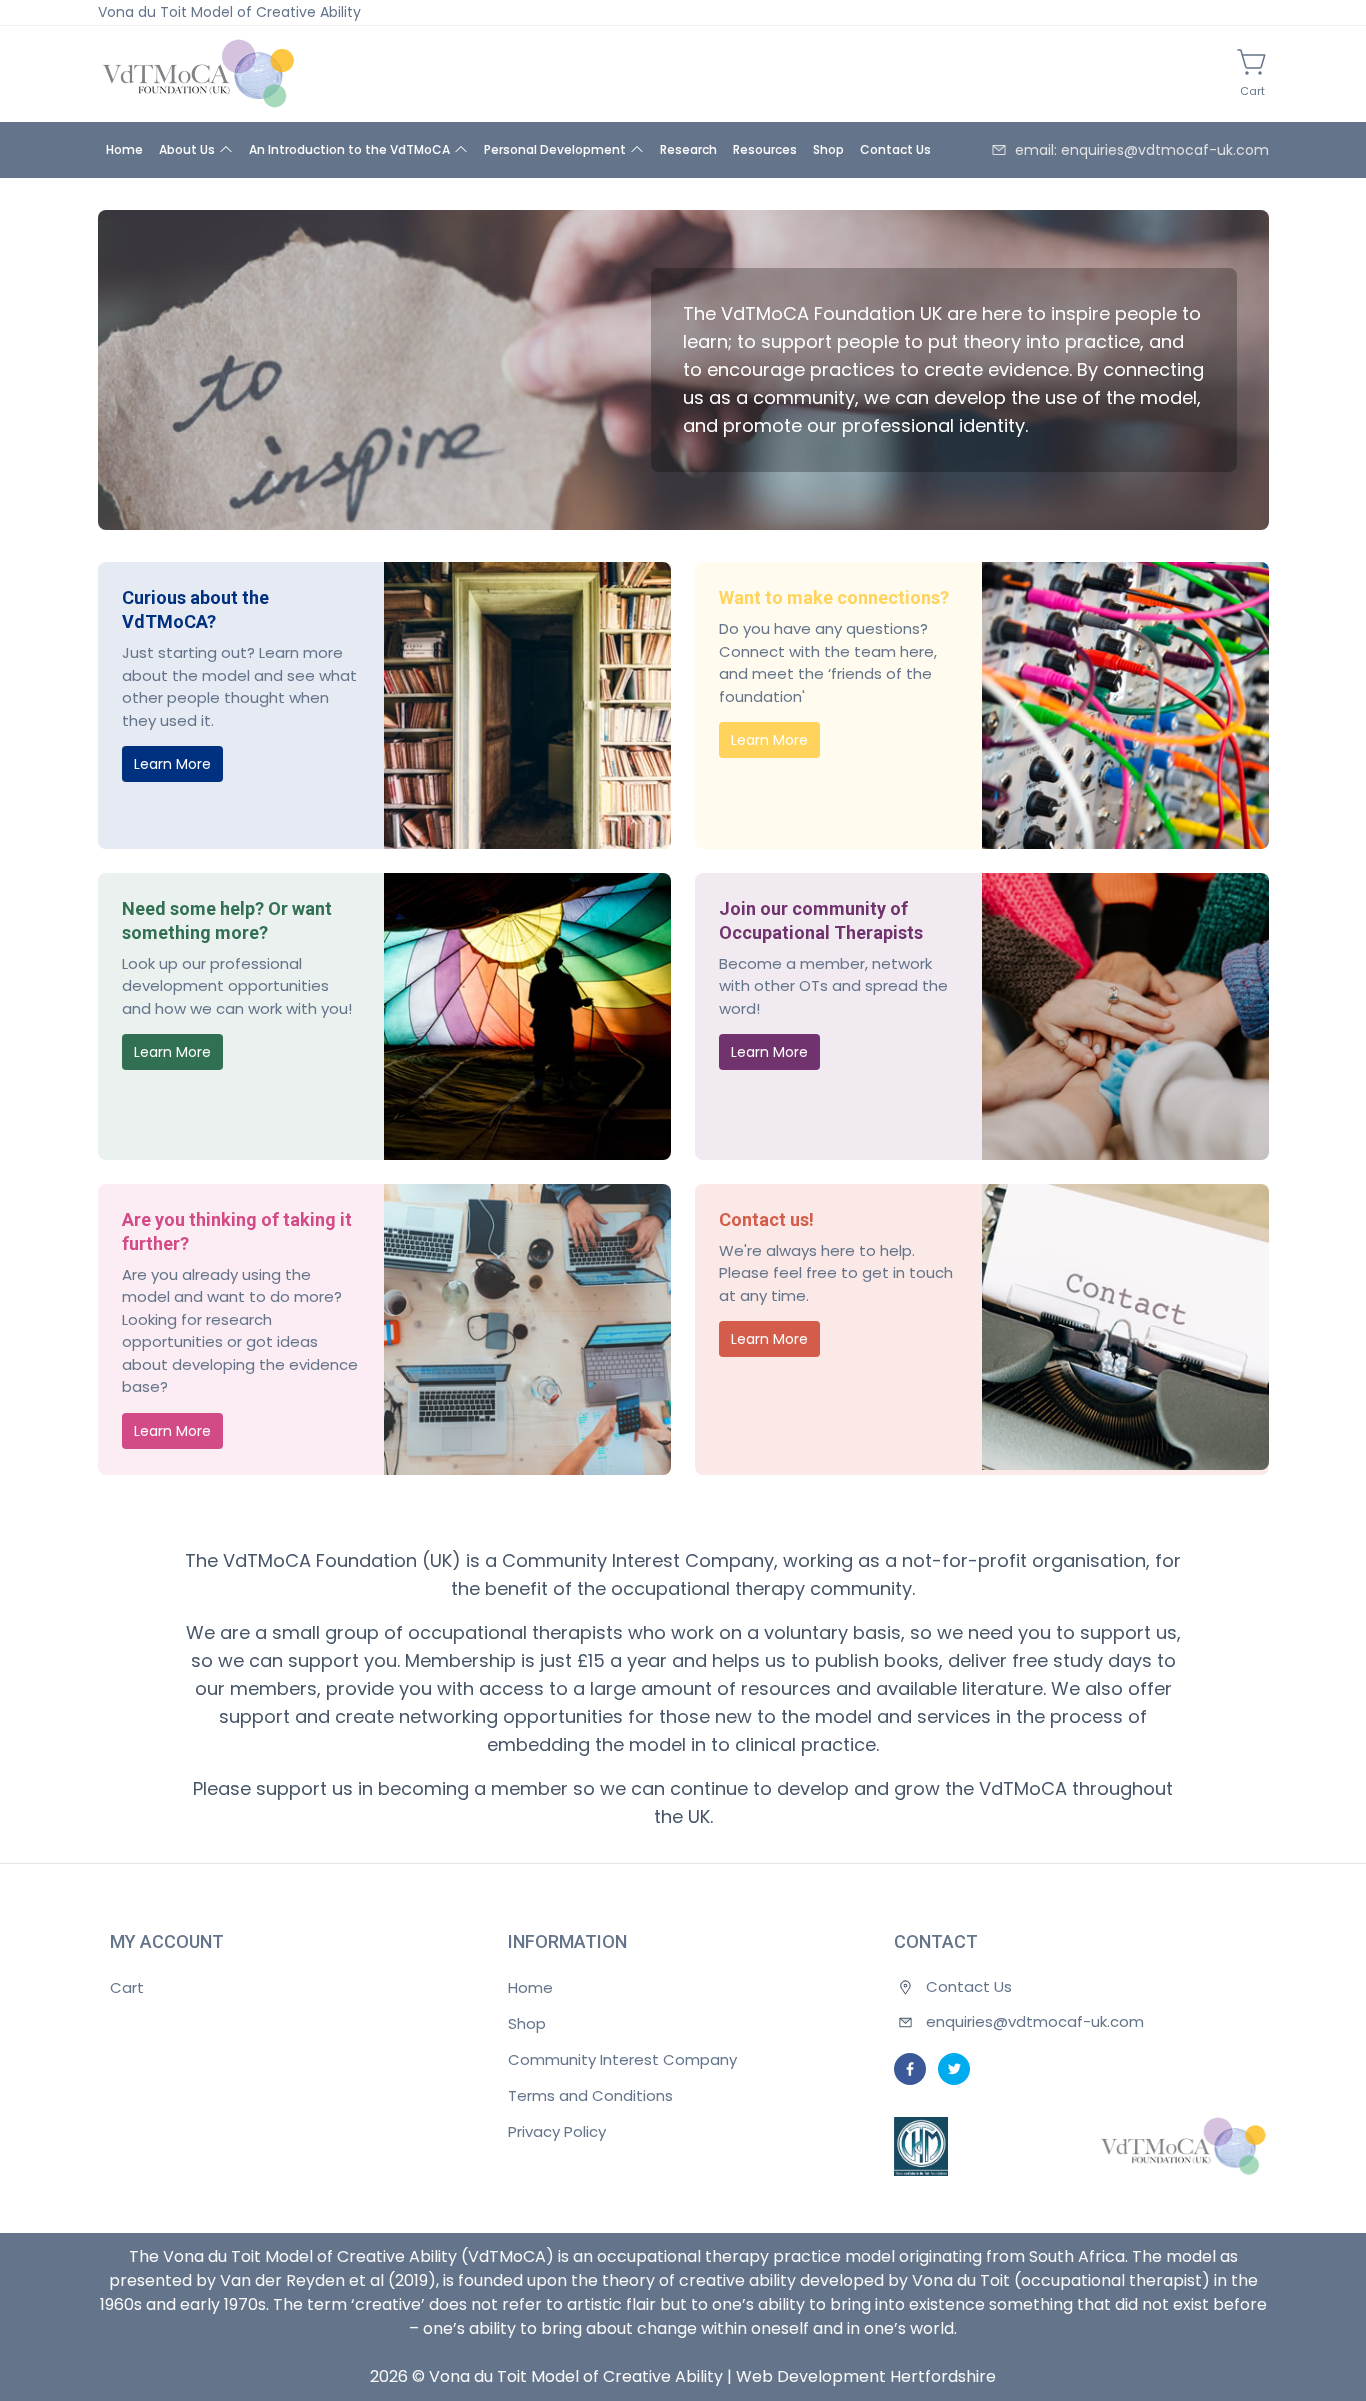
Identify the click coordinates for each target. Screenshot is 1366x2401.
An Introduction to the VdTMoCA (349, 149)
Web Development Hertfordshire (866, 2376)
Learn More (172, 764)
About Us (187, 149)
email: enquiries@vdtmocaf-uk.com (1142, 150)
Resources (765, 149)
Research (688, 149)
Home (124, 149)
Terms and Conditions (590, 2095)
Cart (127, 1987)
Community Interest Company (622, 2059)
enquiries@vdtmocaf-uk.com (1035, 2021)
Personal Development (555, 149)
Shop (828, 149)
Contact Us (895, 149)
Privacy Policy (557, 2131)
